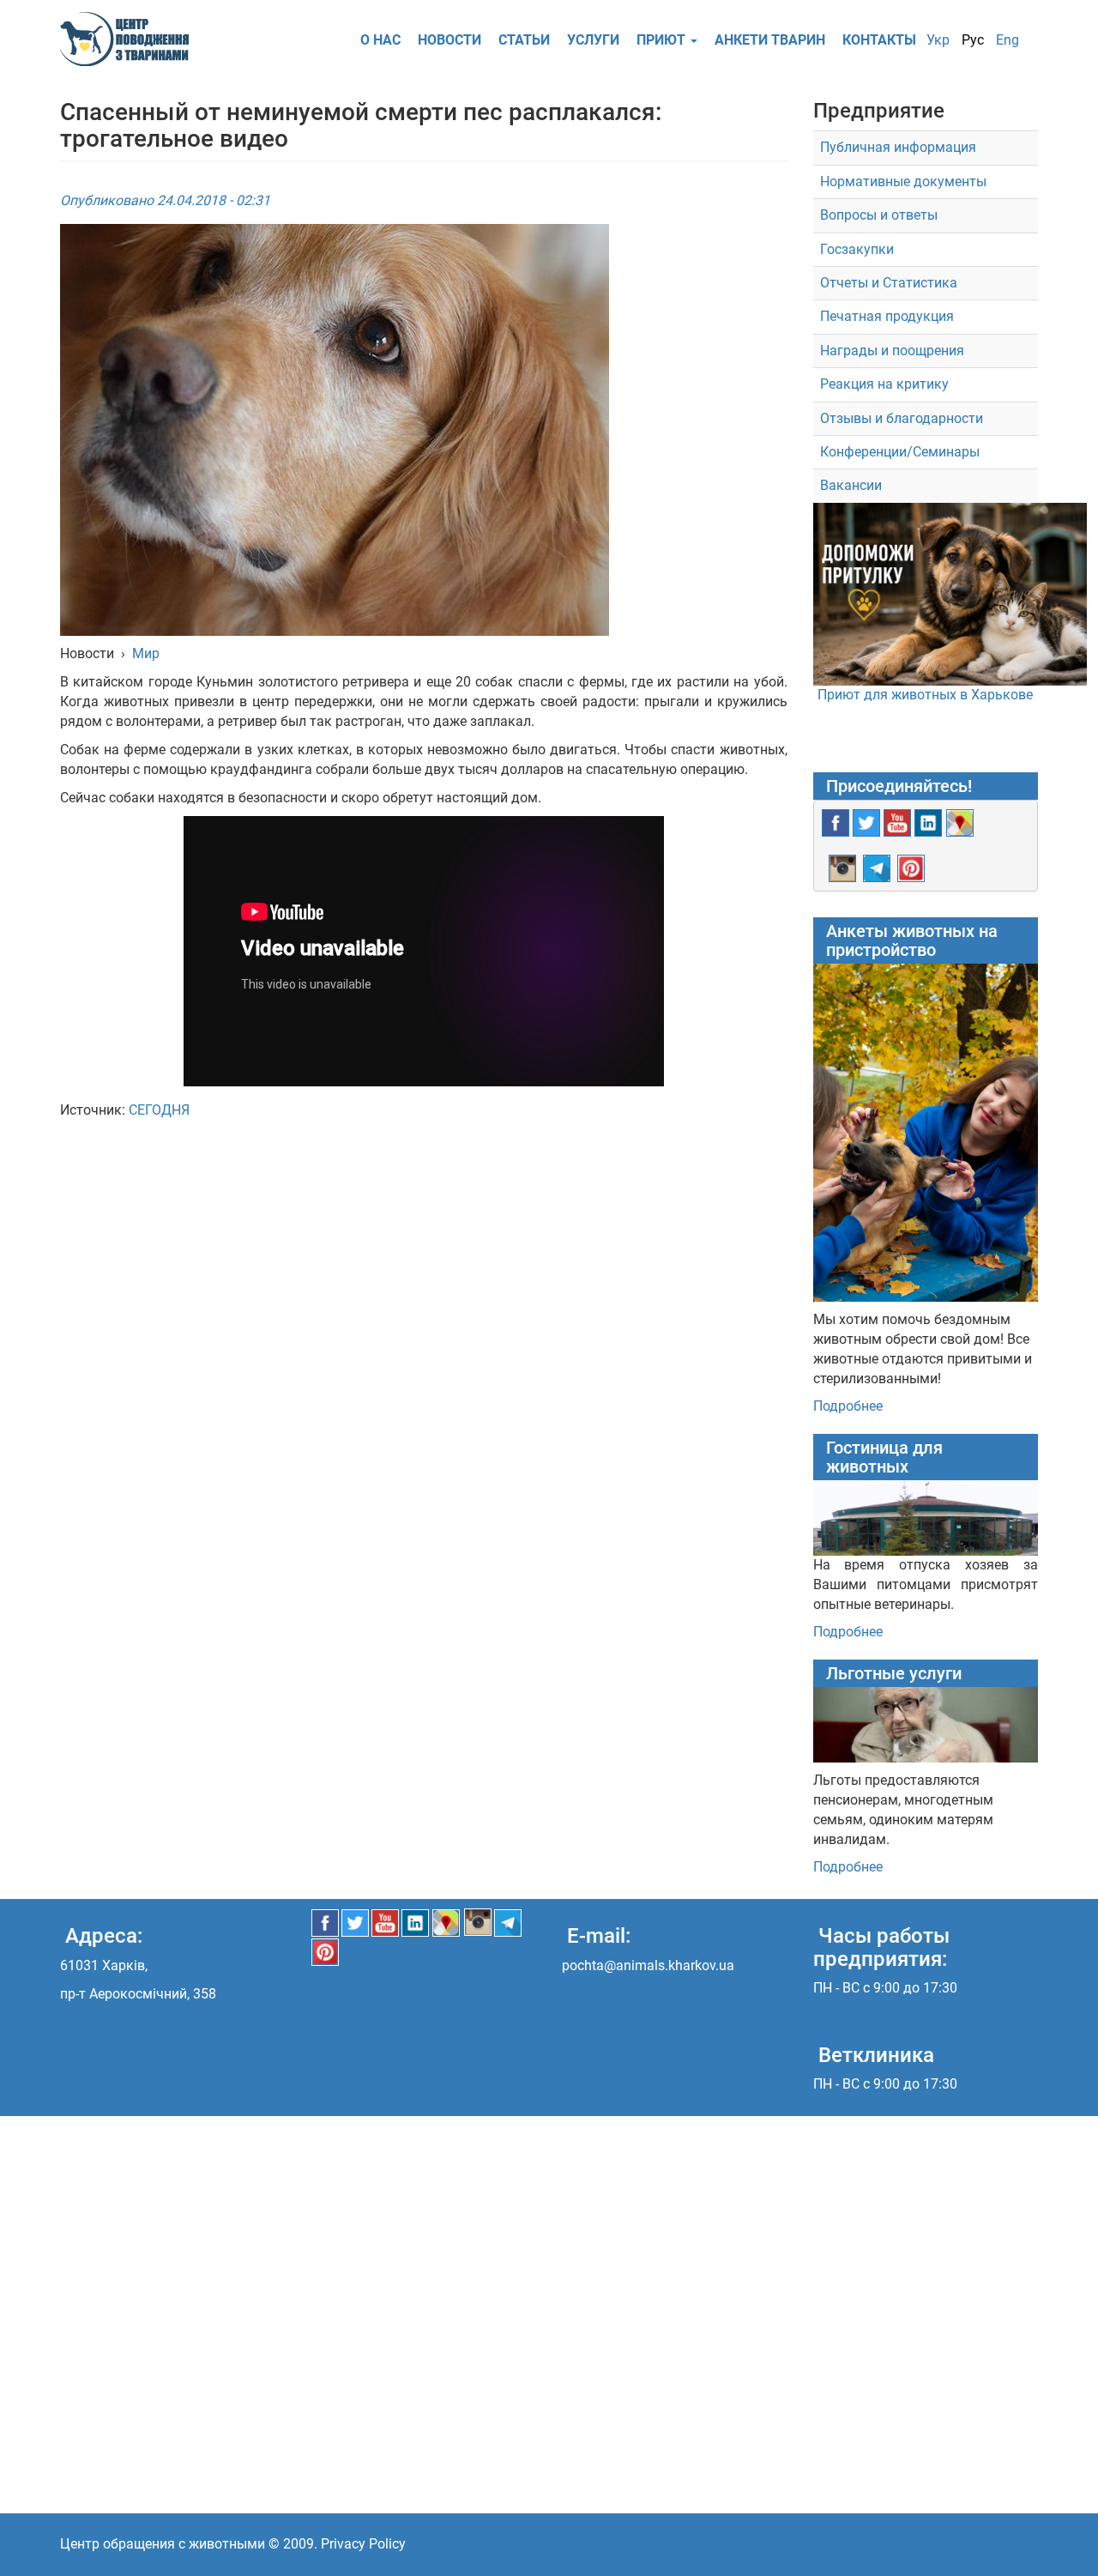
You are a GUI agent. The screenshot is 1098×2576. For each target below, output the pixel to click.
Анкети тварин (770, 40)
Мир (146, 653)
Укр (938, 40)
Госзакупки (857, 249)
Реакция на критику (884, 384)
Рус (973, 40)
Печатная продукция (887, 316)
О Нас (380, 40)
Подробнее (848, 1406)
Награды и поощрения (892, 351)
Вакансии (851, 485)
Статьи (524, 40)
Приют (663, 40)
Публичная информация (898, 147)
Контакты (879, 40)
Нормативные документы (903, 181)
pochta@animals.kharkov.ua (648, 1965)
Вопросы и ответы (879, 215)
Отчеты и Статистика (889, 283)
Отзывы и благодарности (902, 418)
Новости (449, 40)
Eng (1008, 40)
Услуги (593, 40)
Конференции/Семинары (900, 452)
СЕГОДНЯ (159, 1110)
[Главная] (131, 39)
